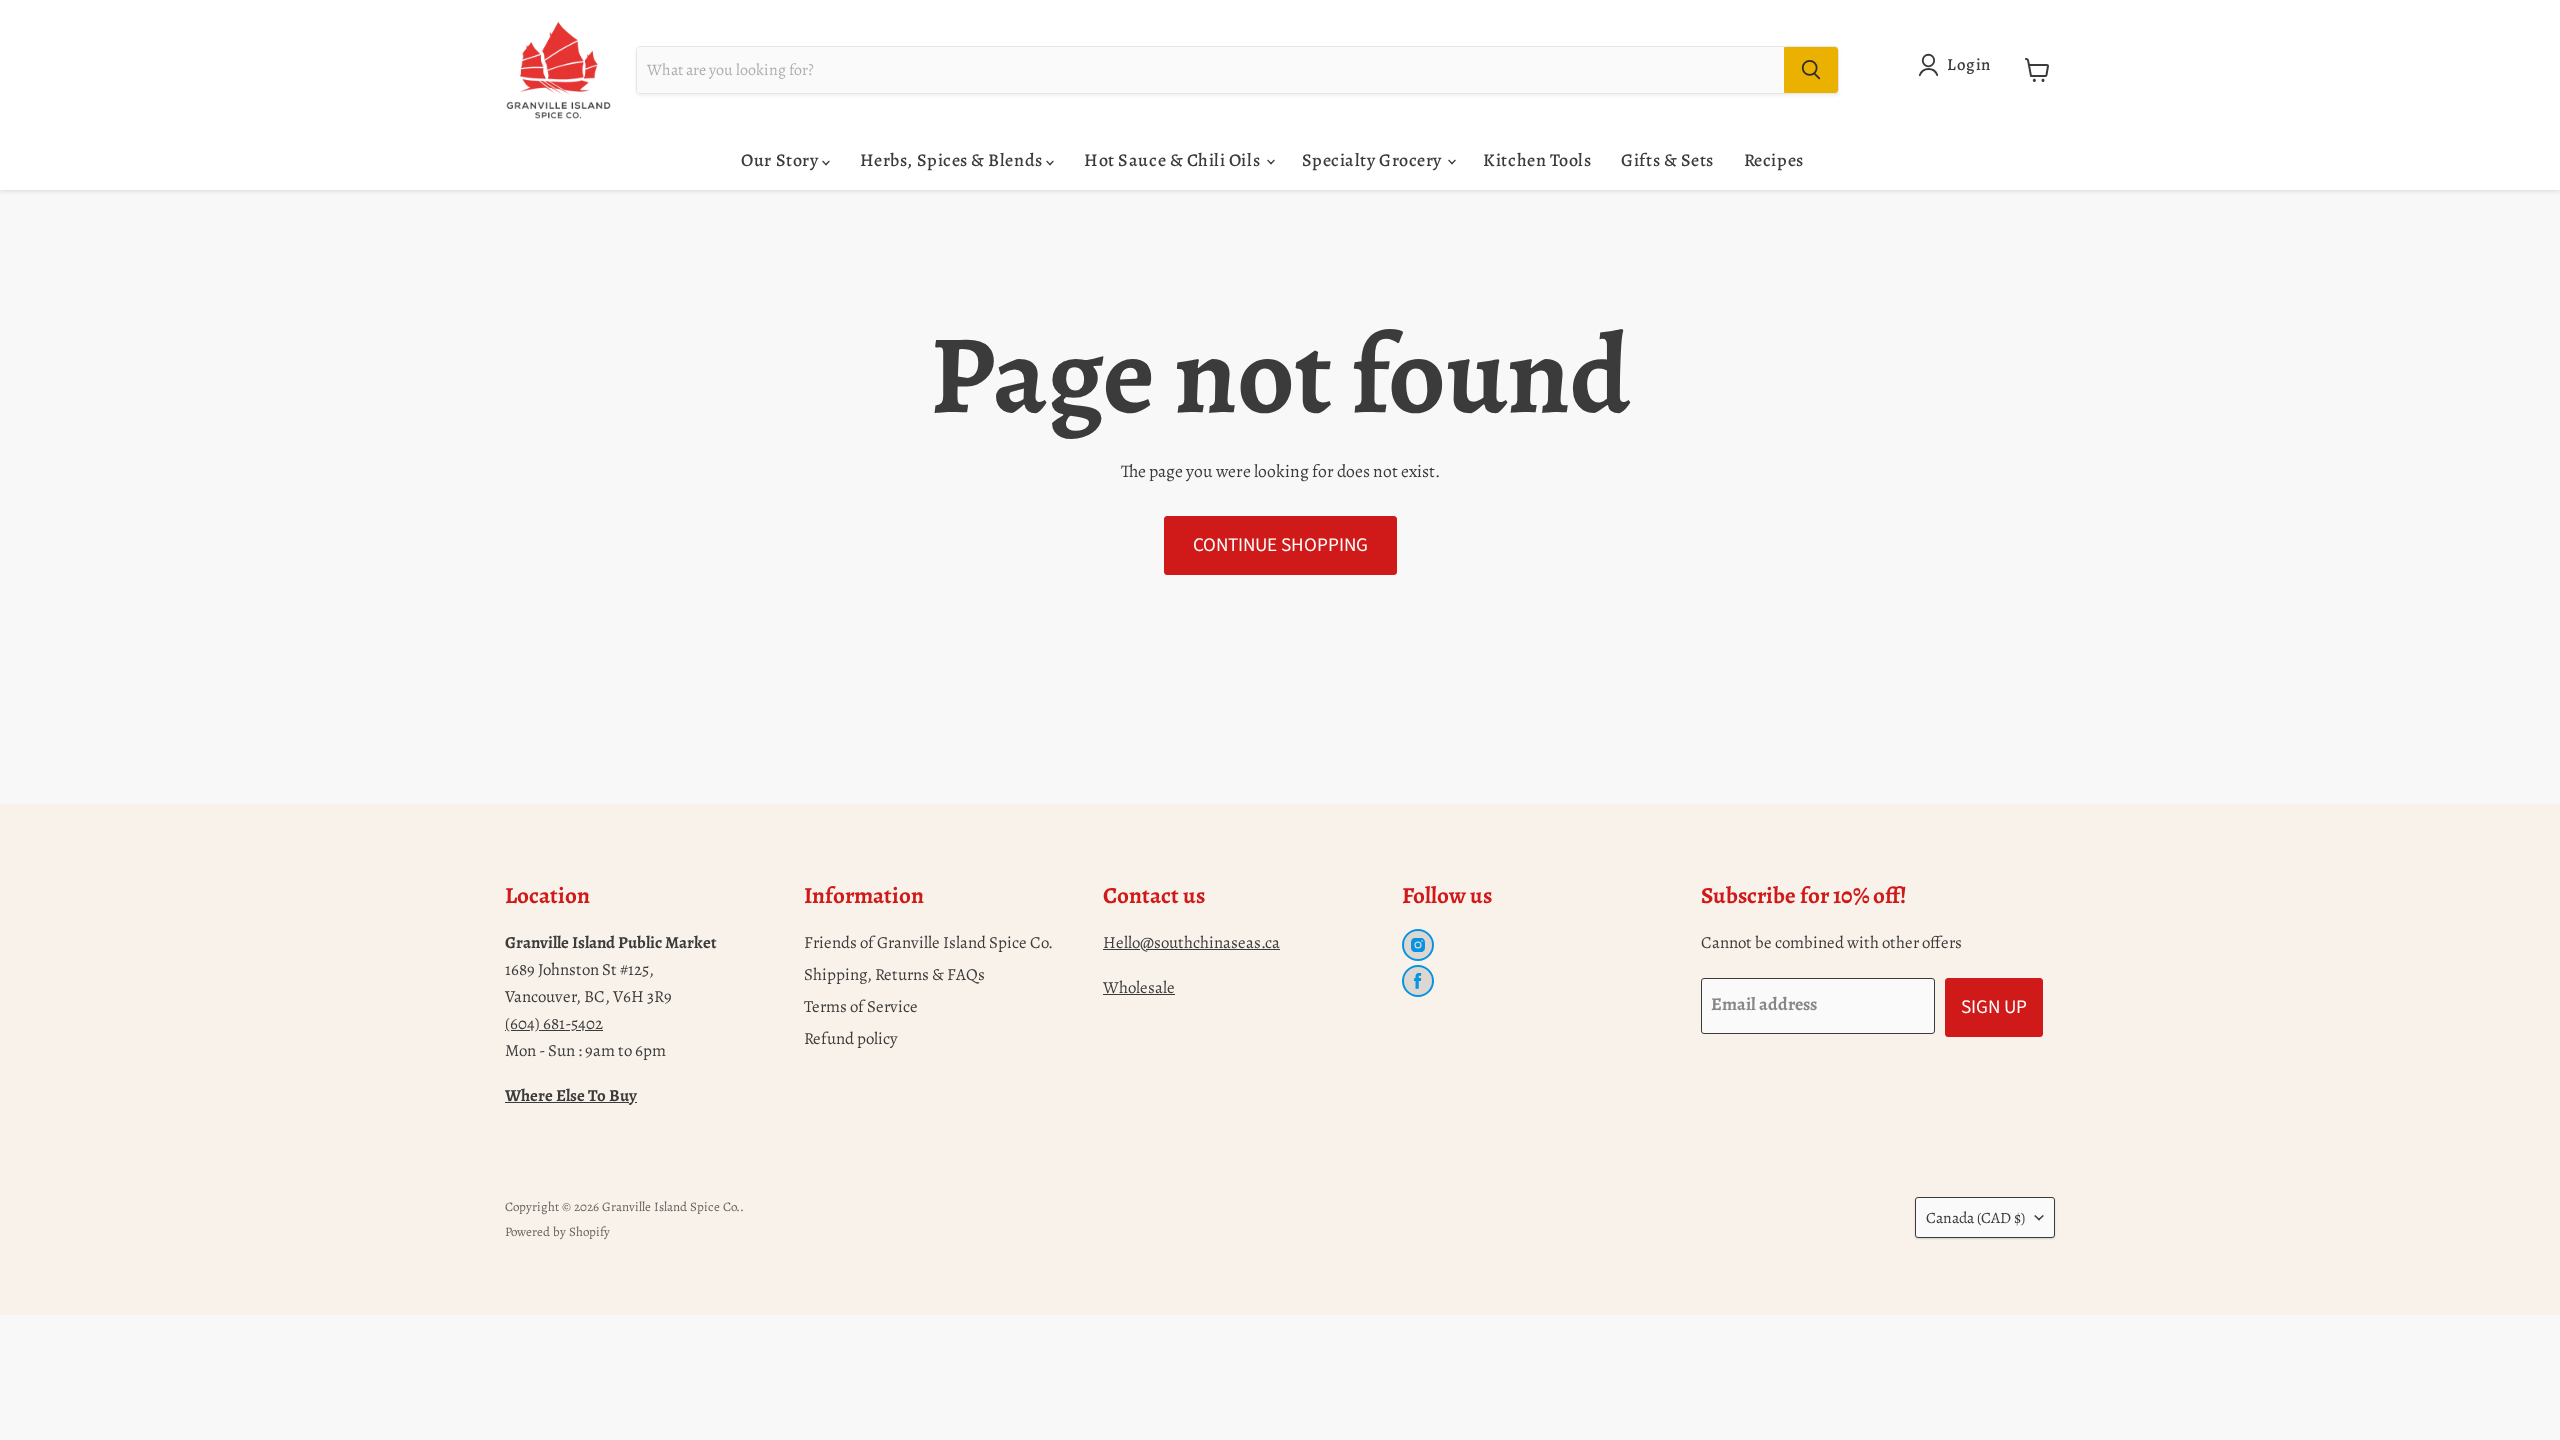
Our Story (781, 160)
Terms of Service (861, 1006)
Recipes (1774, 160)
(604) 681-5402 (554, 1023)
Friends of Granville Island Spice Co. (928, 942)
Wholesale (1139, 987)
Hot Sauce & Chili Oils (1173, 160)
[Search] (1811, 70)
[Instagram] (1418, 945)
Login (1969, 64)
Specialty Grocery (1374, 160)
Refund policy (851, 1038)
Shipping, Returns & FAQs (894, 974)
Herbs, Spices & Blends (953, 160)
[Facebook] (1418, 981)
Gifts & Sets (1667, 160)
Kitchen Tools (1537, 160)
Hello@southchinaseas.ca (1191, 942)
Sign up (1994, 1007)
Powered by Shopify (557, 1231)
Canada (1975, 1217)
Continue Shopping (1280, 545)
